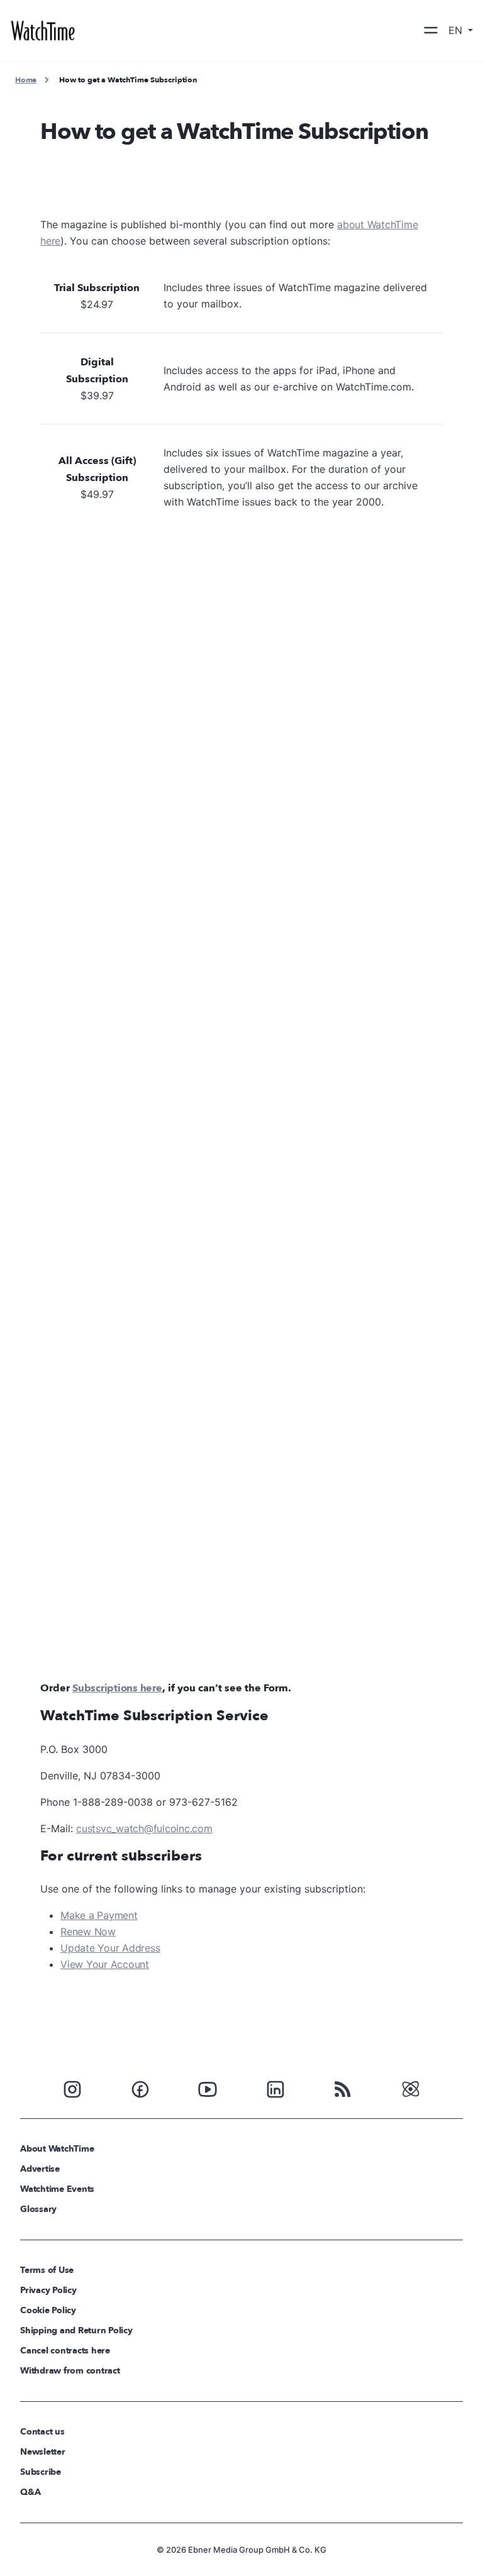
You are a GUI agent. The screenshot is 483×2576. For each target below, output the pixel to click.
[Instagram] (72, 2088)
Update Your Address (110, 1948)
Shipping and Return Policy (76, 2330)
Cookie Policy (48, 2310)
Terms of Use (47, 2270)
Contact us (42, 2432)
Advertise (40, 2169)
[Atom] (411, 2088)
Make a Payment (99, 1915)
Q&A (30, 2492)
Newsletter (43, 2452)
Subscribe (41, 2472)
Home (26, 80)
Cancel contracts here (65, 2351)
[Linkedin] (275, 2088)
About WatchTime (57, 2149)
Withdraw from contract (70, 2371)
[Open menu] (431, 30)
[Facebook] (140, 2088)
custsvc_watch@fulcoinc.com (144, 1828)
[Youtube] (208, 2088)
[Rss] (343, 2088)
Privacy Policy (48, 2290)
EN (457, 30)
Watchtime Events (57, 2189)
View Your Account (105, 1964)
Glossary (38, 2209)
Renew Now (88, 1932)
